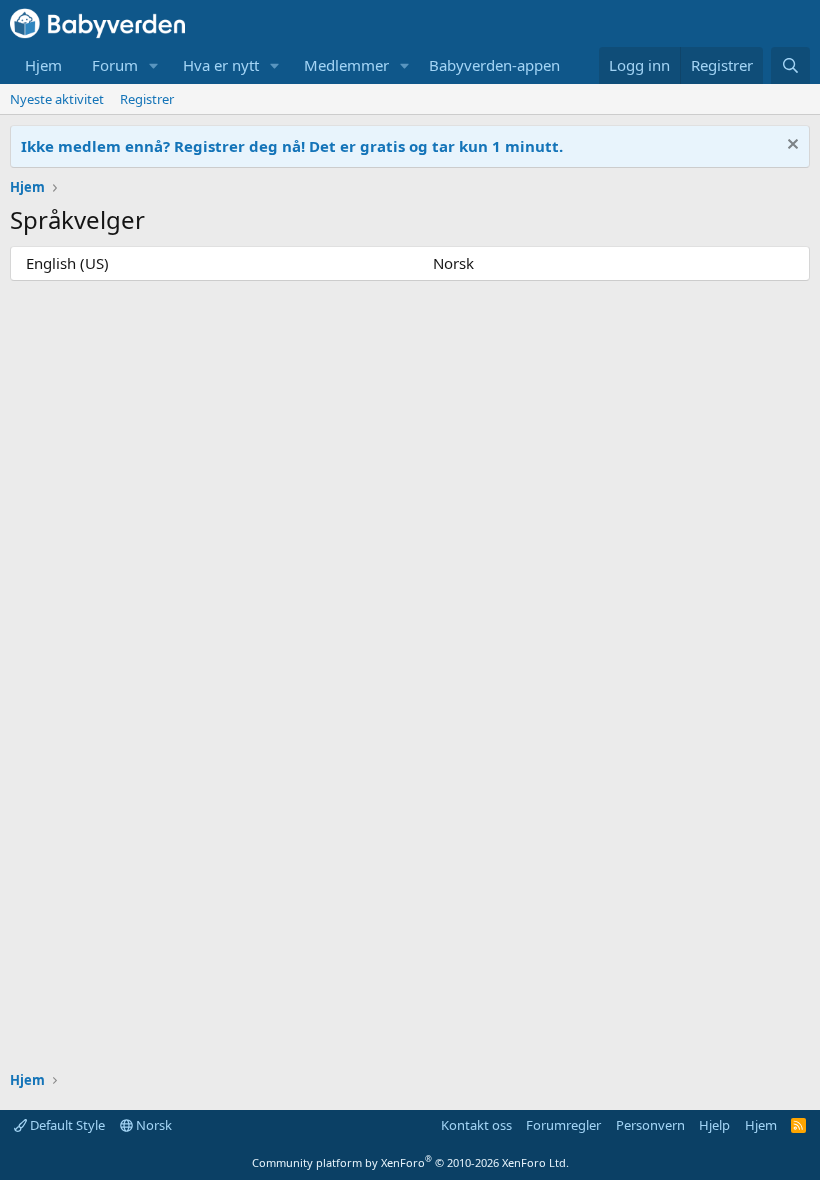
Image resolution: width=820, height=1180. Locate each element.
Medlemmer (346, 65)
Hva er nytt (221, 65)
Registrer (147, 99)
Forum (115, 65)
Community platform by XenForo (410, 1162)
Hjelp (714, 1125)
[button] (154, 65)
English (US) (67, 263)
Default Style (66, 1125)
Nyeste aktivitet (57, 99)
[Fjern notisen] (790, 146)
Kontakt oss (476, 1125)
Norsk (453, 263)
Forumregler (563, 1125)
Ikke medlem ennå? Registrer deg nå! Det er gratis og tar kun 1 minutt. (292, 146)
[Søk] (790, 65)
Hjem (43, 65)
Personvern (650, 1125)
